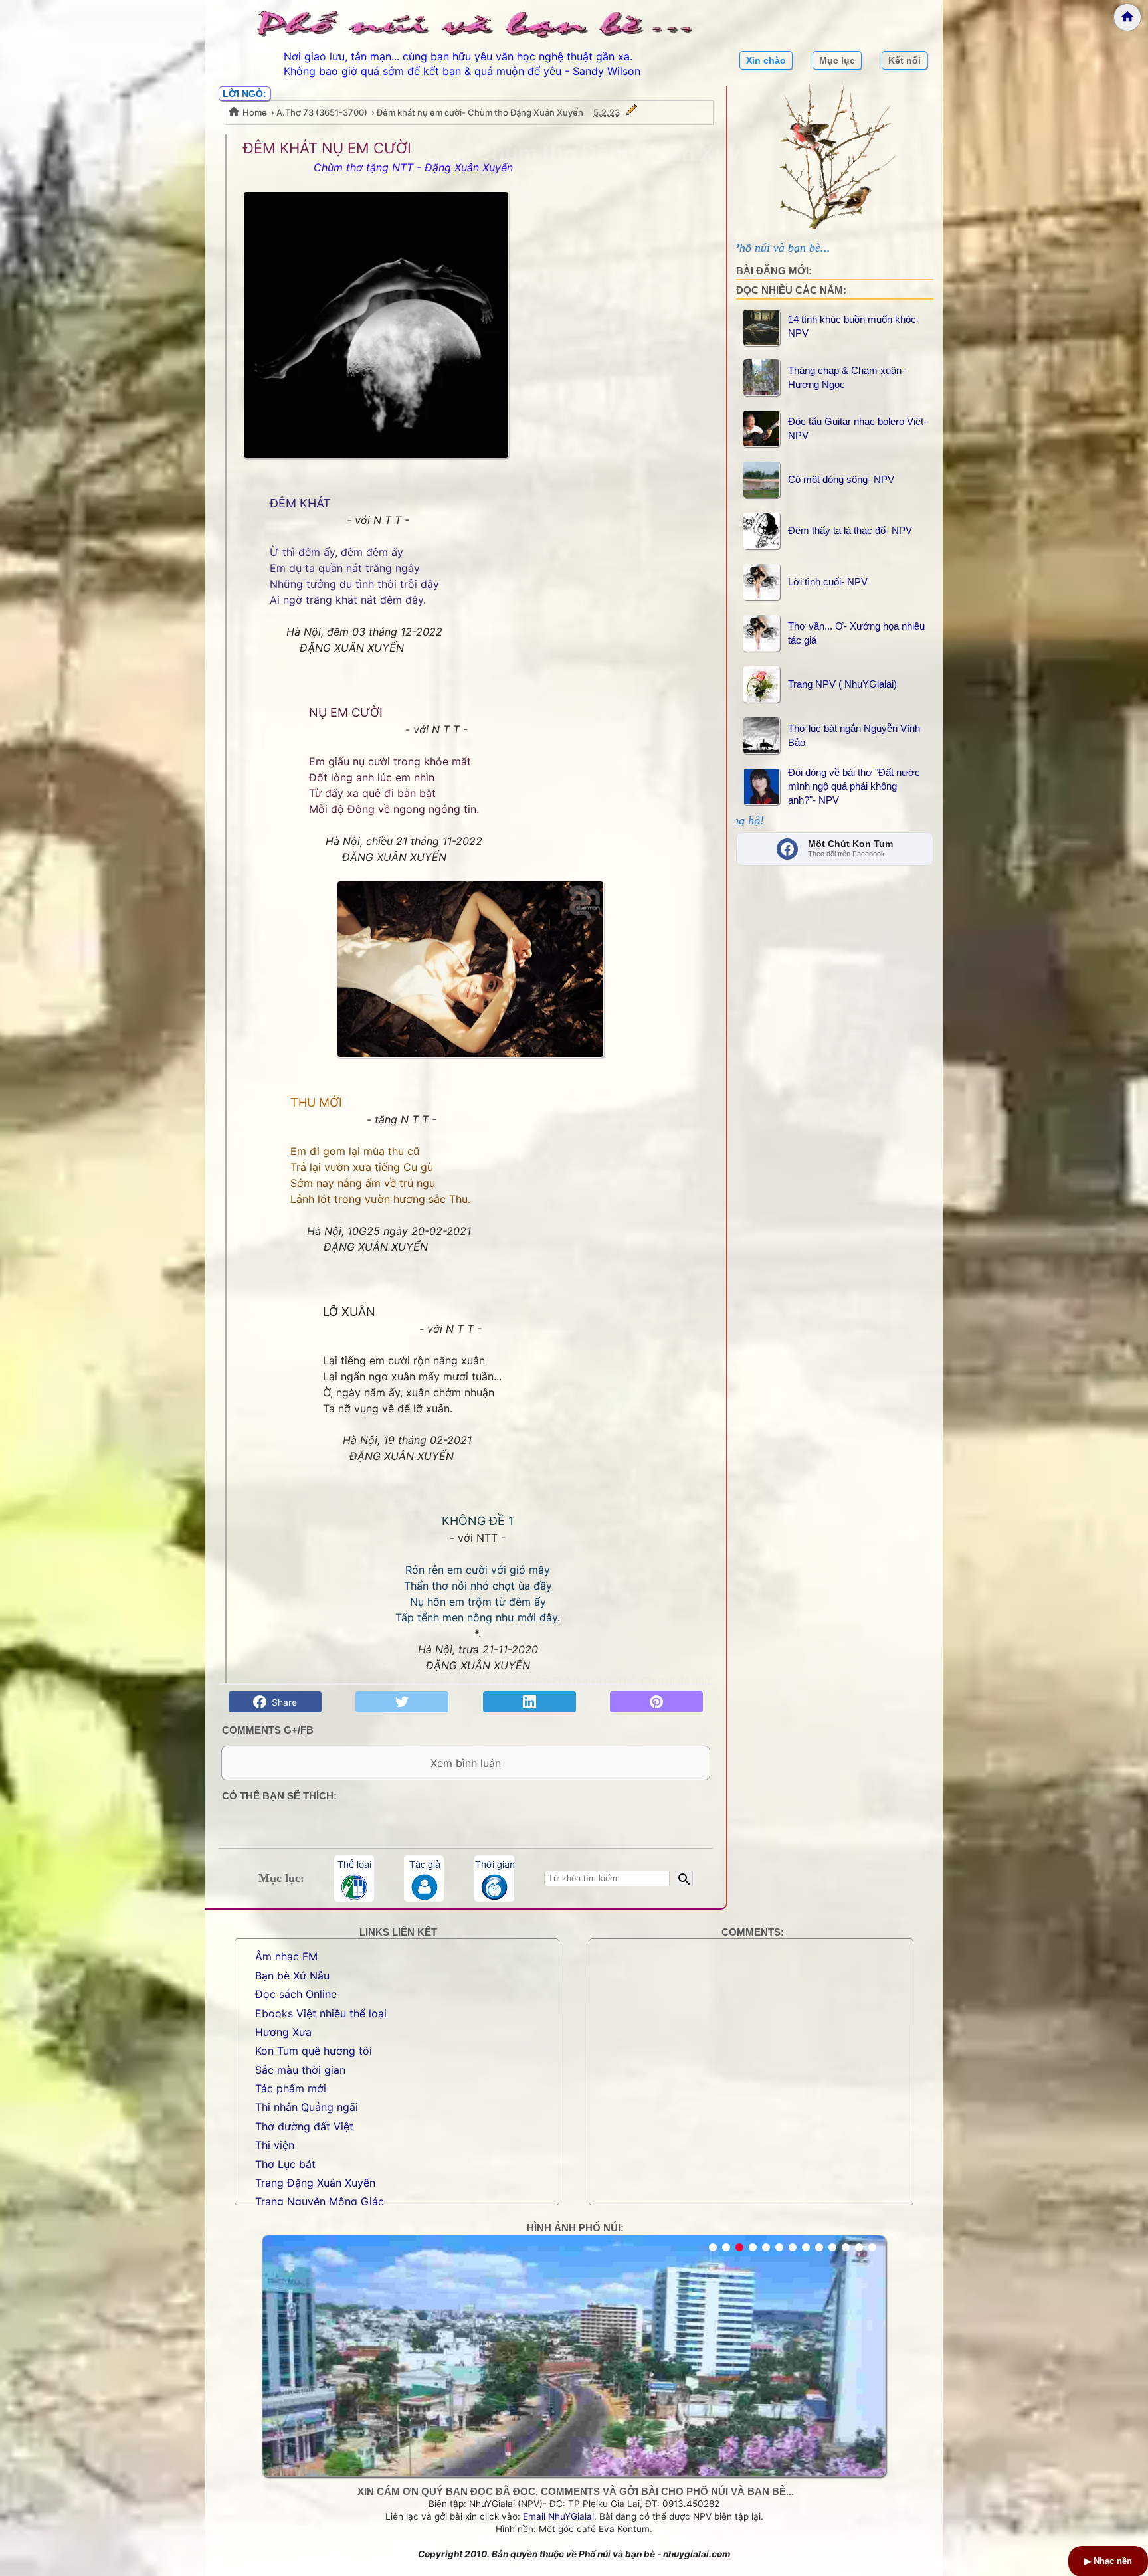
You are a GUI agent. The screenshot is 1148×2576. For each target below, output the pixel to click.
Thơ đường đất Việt (304, 2126)
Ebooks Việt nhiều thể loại (321, 2013)
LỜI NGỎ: (244, 94)
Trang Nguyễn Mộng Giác (320, 2201)
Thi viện (275, 2145)
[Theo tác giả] (424, 1879)
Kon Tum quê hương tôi (314, 2051)
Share (282, 1702)
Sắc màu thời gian (300, 2070)
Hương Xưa (283, 2032)
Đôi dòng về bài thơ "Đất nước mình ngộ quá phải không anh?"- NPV (854, 786)
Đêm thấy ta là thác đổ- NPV (850, 530)
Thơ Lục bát (285, 2164)
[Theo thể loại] (354, 1879)
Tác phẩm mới (291, 2088)
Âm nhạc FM (286, 1956)
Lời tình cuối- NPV (828, 582)
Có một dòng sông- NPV (841, 479)
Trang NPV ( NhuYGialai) (842, 684)
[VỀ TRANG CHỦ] (1127, 17)
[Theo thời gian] (494, 1879)
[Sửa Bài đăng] (632, 112)
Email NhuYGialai (558, 2516)
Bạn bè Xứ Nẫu (292, 1976)
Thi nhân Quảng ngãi (307, 2107)
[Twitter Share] (402, 1702)
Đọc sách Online (296, 1994)
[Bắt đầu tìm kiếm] (685, 1879)
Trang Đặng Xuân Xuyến (315, 2183)
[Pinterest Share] (656, 1702)
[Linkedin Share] (529, 1702)
